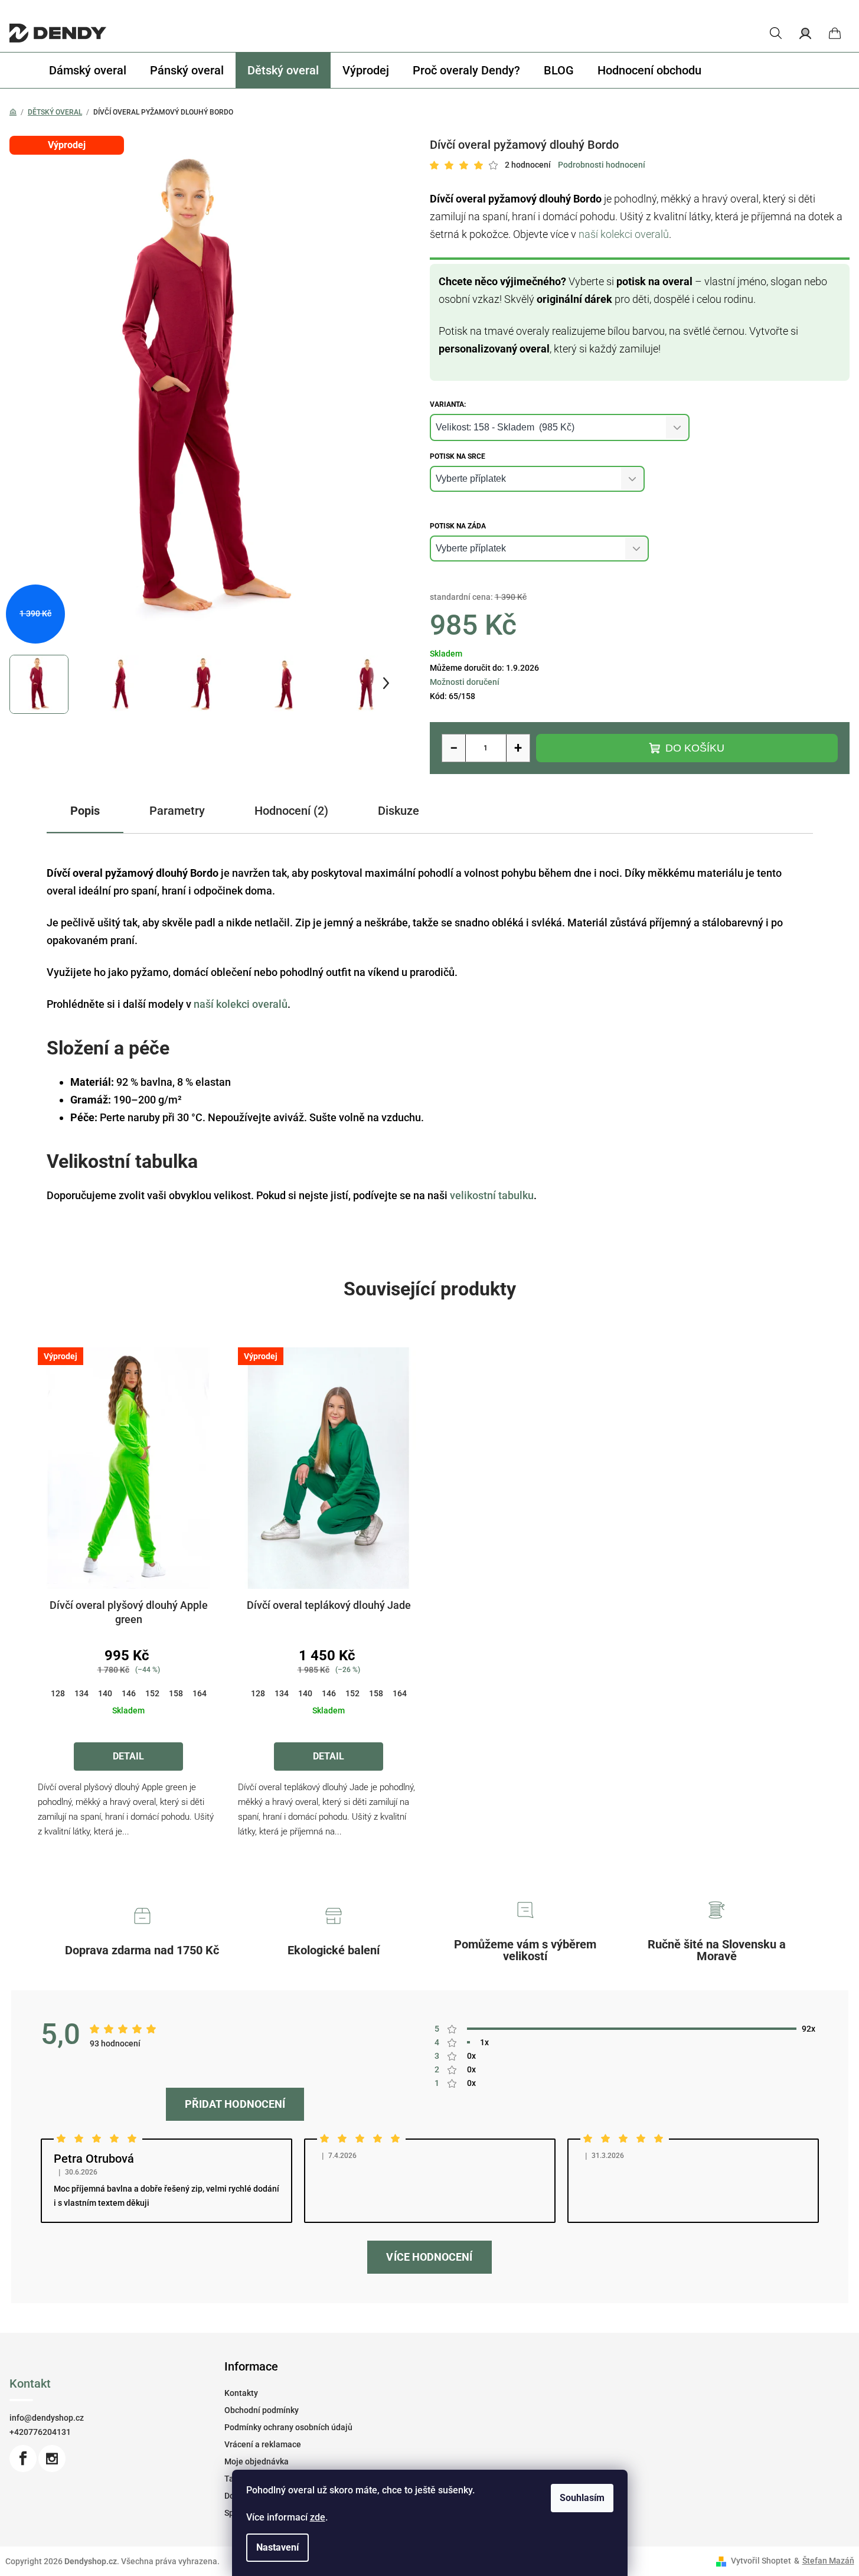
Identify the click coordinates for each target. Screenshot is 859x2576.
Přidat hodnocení (235, 2104)
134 (81, 1693)
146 (129, 1693)
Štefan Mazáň (828, 2561)
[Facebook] (23, 2459)
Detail (128, 1756)
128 (58, 1693)
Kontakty (241, 2393)
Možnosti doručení (465, 682)
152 (152, 1693)
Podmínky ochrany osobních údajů (288, 2427)
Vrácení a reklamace (263, 2444)
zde (318, 2517)
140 (105, 1693)
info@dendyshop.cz (47, 2418)
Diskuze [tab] (399, 811)
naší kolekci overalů (624, 234)
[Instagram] (52, 2459)
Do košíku (695, 748)
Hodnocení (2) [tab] (291, 811)
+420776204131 (40, 2432)
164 (200, 1693)
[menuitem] (88, 70)
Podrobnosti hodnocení (602, 165)
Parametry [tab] (177, 811)
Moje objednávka (257, 2461)
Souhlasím (582, 2498)
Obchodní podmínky (262, 2410)
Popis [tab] (85, 811)
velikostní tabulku (492, 1195)
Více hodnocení (429, 2257)
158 (176, 1693)
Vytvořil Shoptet (761, 2561)
